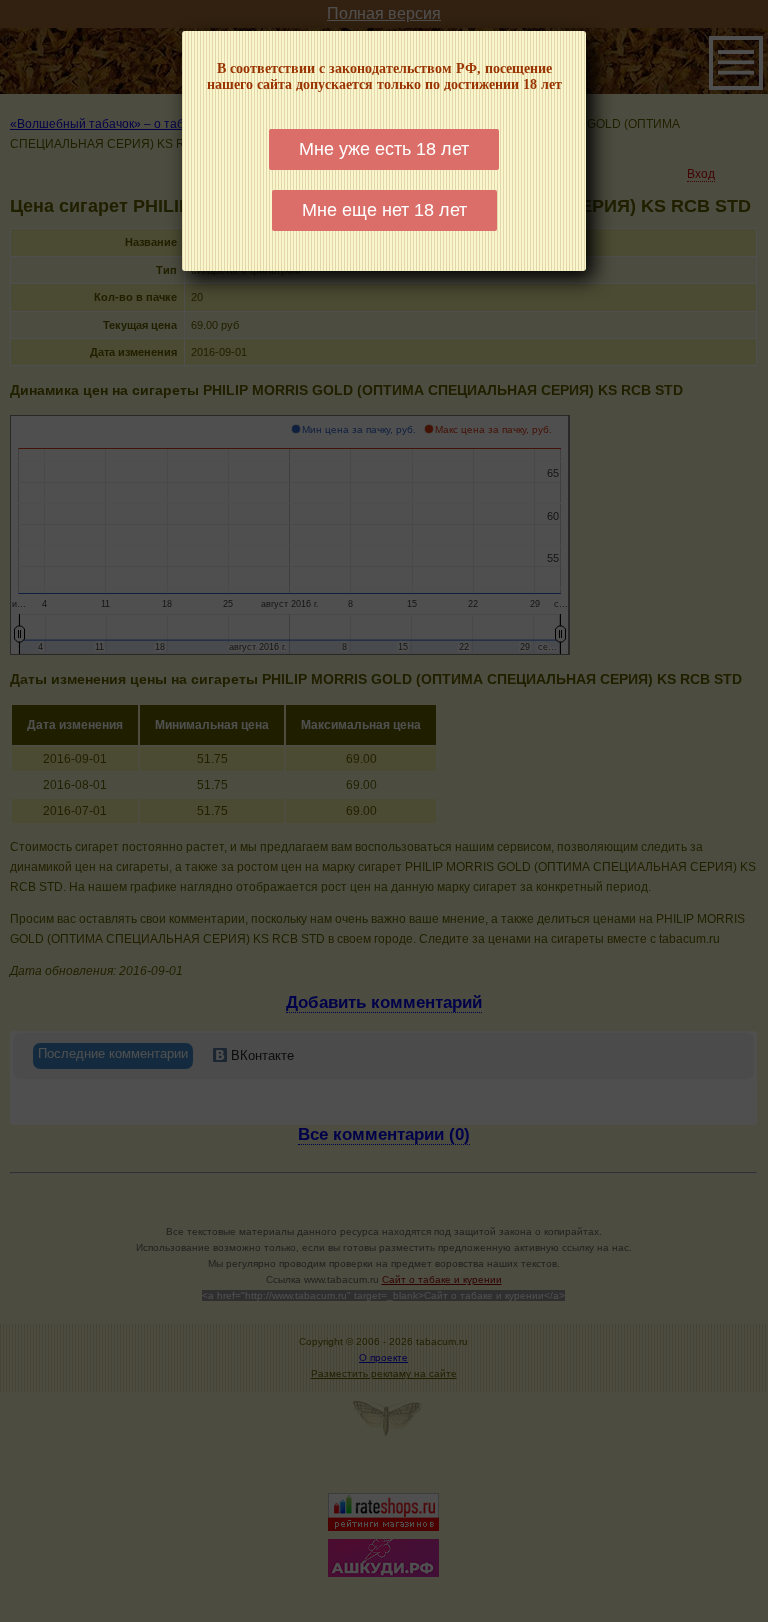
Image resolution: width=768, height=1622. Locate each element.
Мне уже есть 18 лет (384, 149)
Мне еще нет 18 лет (384, 210)
